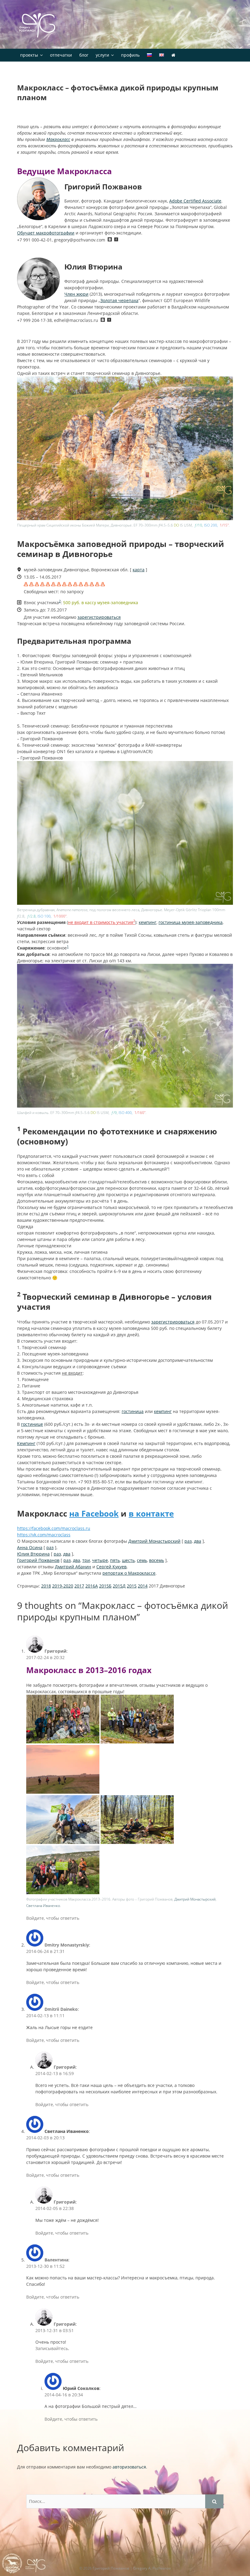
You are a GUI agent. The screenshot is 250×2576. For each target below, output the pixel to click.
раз (188, 1541)
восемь (157, 1560)
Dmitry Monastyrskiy (67, 1945)
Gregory (38, 26)
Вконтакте (110, 240)
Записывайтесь (52, 2348)
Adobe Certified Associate (195, 201)
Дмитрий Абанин (73, 1567)
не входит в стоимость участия (102, 922)
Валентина (56, 2260)
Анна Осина (30, 1547)
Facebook (115, 240)
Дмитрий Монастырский (154, 1541)
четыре (100, 1560)
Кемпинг (26, 1443)
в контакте (151, 1514)
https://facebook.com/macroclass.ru (54, 1528)
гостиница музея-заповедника (191, 922)
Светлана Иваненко (43, 1905)
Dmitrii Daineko (61, 2009)
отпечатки (61, 55)
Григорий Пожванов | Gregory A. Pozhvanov (132, 2568)
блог (84, 55)
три (86, 1560)
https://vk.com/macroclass (44, 1535)
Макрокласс (58, 139)
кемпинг (148, 922)
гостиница (133, 1411)
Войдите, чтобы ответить (53, 1918)
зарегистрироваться (99, 617)
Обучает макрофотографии (46, 233)
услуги (102, 55)
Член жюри (76, 294)
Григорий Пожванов (38, 1560)
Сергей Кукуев (111, 1567)
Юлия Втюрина (33, 1554)
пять (115, 1560)
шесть (128, 1560)
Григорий (55, 1651)
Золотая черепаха (119, 300)
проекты (29, 55)
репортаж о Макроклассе (129, 1573)
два (198, 1541)
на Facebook (94, 1514)
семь (142, 1560)
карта (139, 570)
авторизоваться (129, 2467)
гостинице (32, 1424)
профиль (130, 55)
